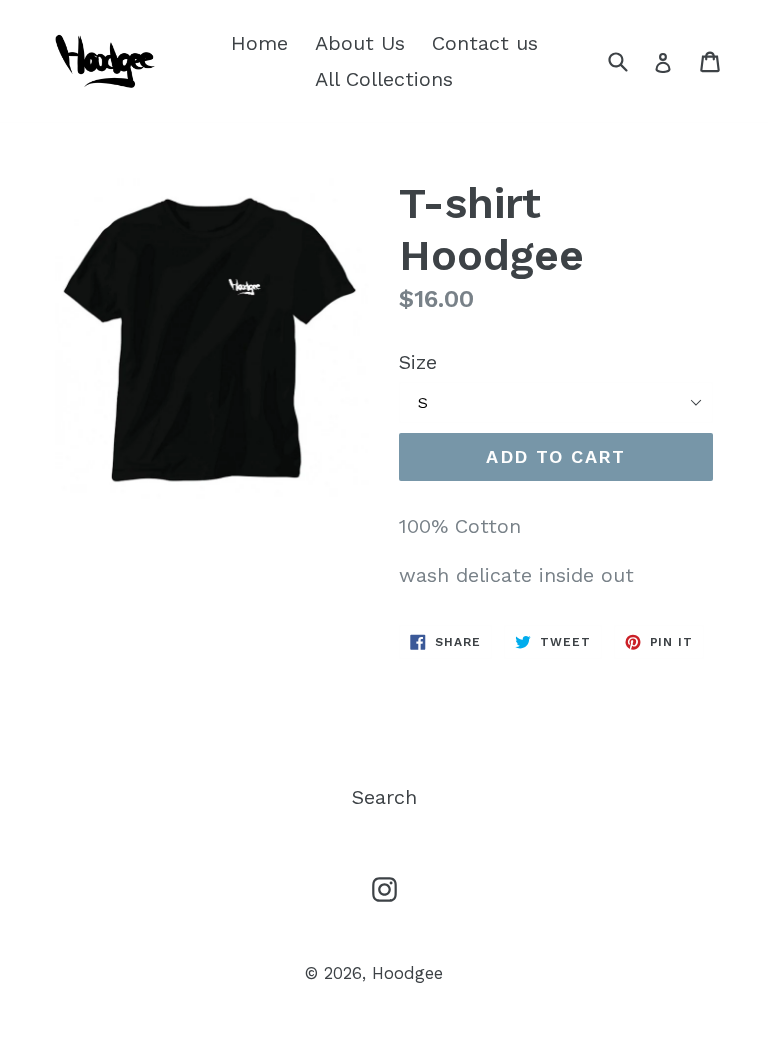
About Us (360, 43)
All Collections (384, 79)
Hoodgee (407, 973)
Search (384, 797)
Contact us (485, 43)
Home (259, 43)
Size (418, 362)
